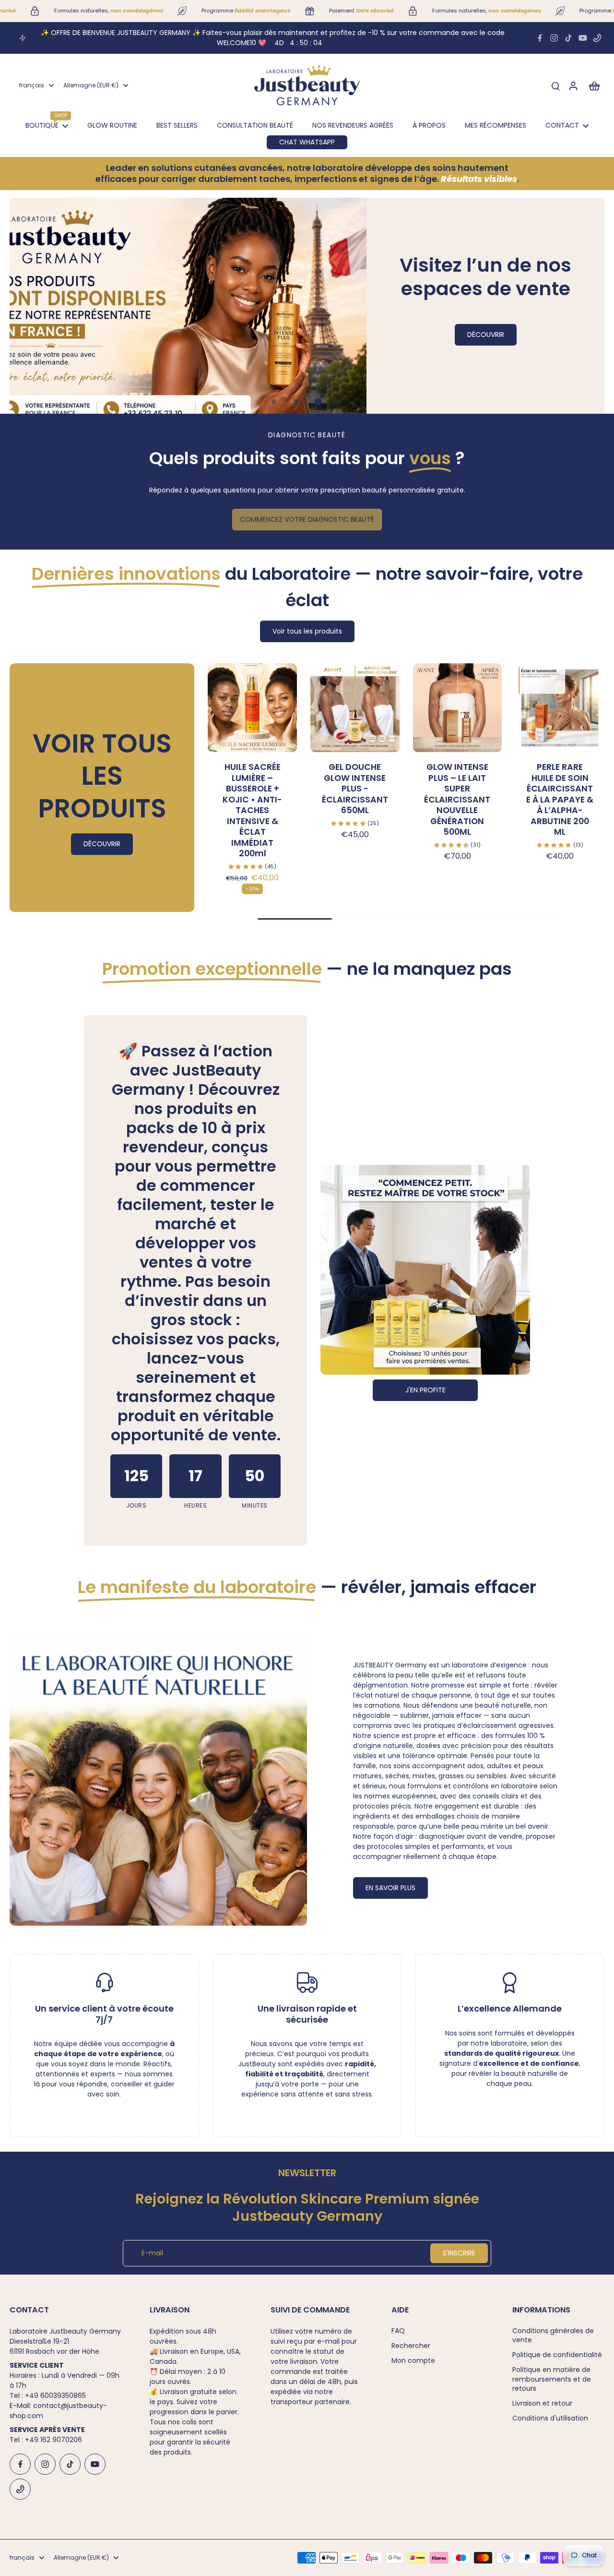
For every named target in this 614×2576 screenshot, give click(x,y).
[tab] (274, 402)
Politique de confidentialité (557, 2355)
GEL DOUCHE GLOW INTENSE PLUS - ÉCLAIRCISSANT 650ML (355, 789)
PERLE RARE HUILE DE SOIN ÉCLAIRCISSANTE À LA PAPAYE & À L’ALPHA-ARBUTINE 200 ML (560, 799)
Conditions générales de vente (553, 2336)
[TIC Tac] (568, 38)
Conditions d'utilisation (550, 2418)
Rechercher (411, 2346)
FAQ (398, 2331)
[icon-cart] (594, 85)
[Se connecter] (573, 85)
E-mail (152, 2253)
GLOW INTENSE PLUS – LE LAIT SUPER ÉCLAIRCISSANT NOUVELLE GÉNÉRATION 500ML (457, 799)
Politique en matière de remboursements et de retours (552, 2379)
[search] (555, 85)
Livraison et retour (542, 2403)
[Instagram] (554, 38)
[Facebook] (540, 38)
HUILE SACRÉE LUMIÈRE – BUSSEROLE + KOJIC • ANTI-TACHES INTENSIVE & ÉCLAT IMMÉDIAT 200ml (252, 810)
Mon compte (413, 2361)
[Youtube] (583, 38)
